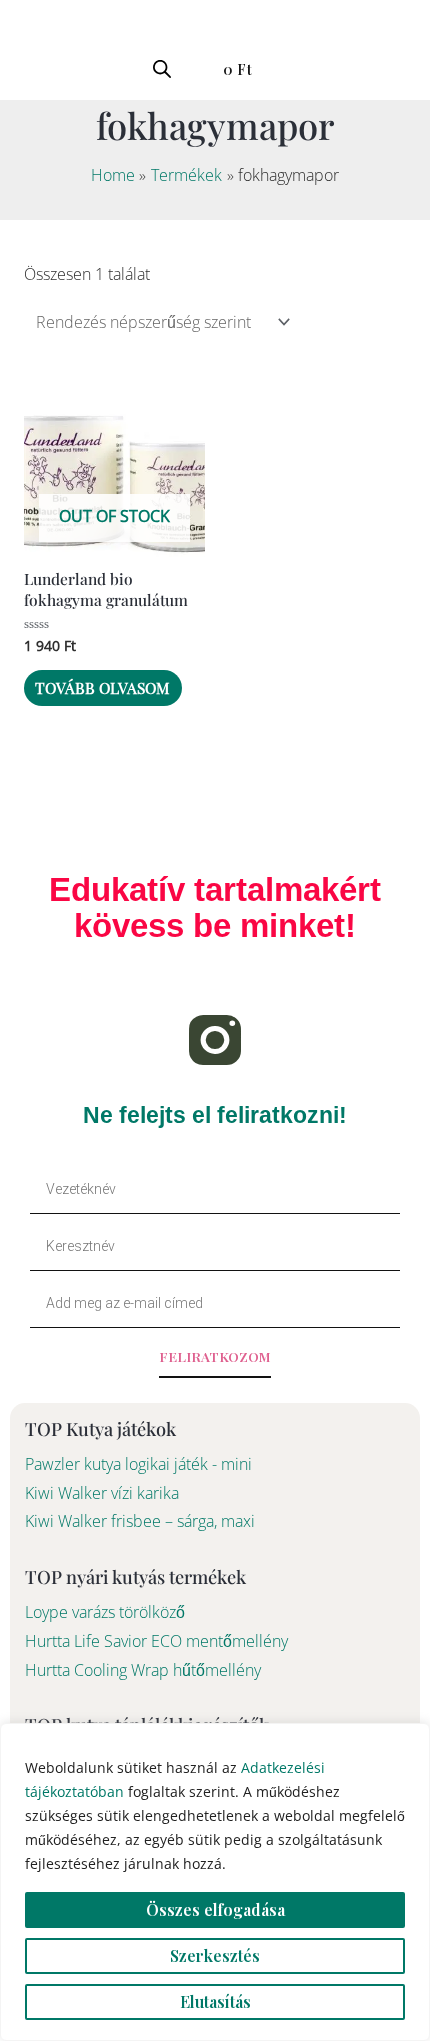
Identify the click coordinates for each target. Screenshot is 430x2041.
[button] (24, 66)
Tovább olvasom (102, 687)
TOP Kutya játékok (100, 1428)
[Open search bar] (162, 68)
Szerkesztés (215, 1955)
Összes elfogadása (215, 1909)
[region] (215, 1882)
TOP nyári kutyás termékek (135, 1576)
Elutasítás (215, 2001)
